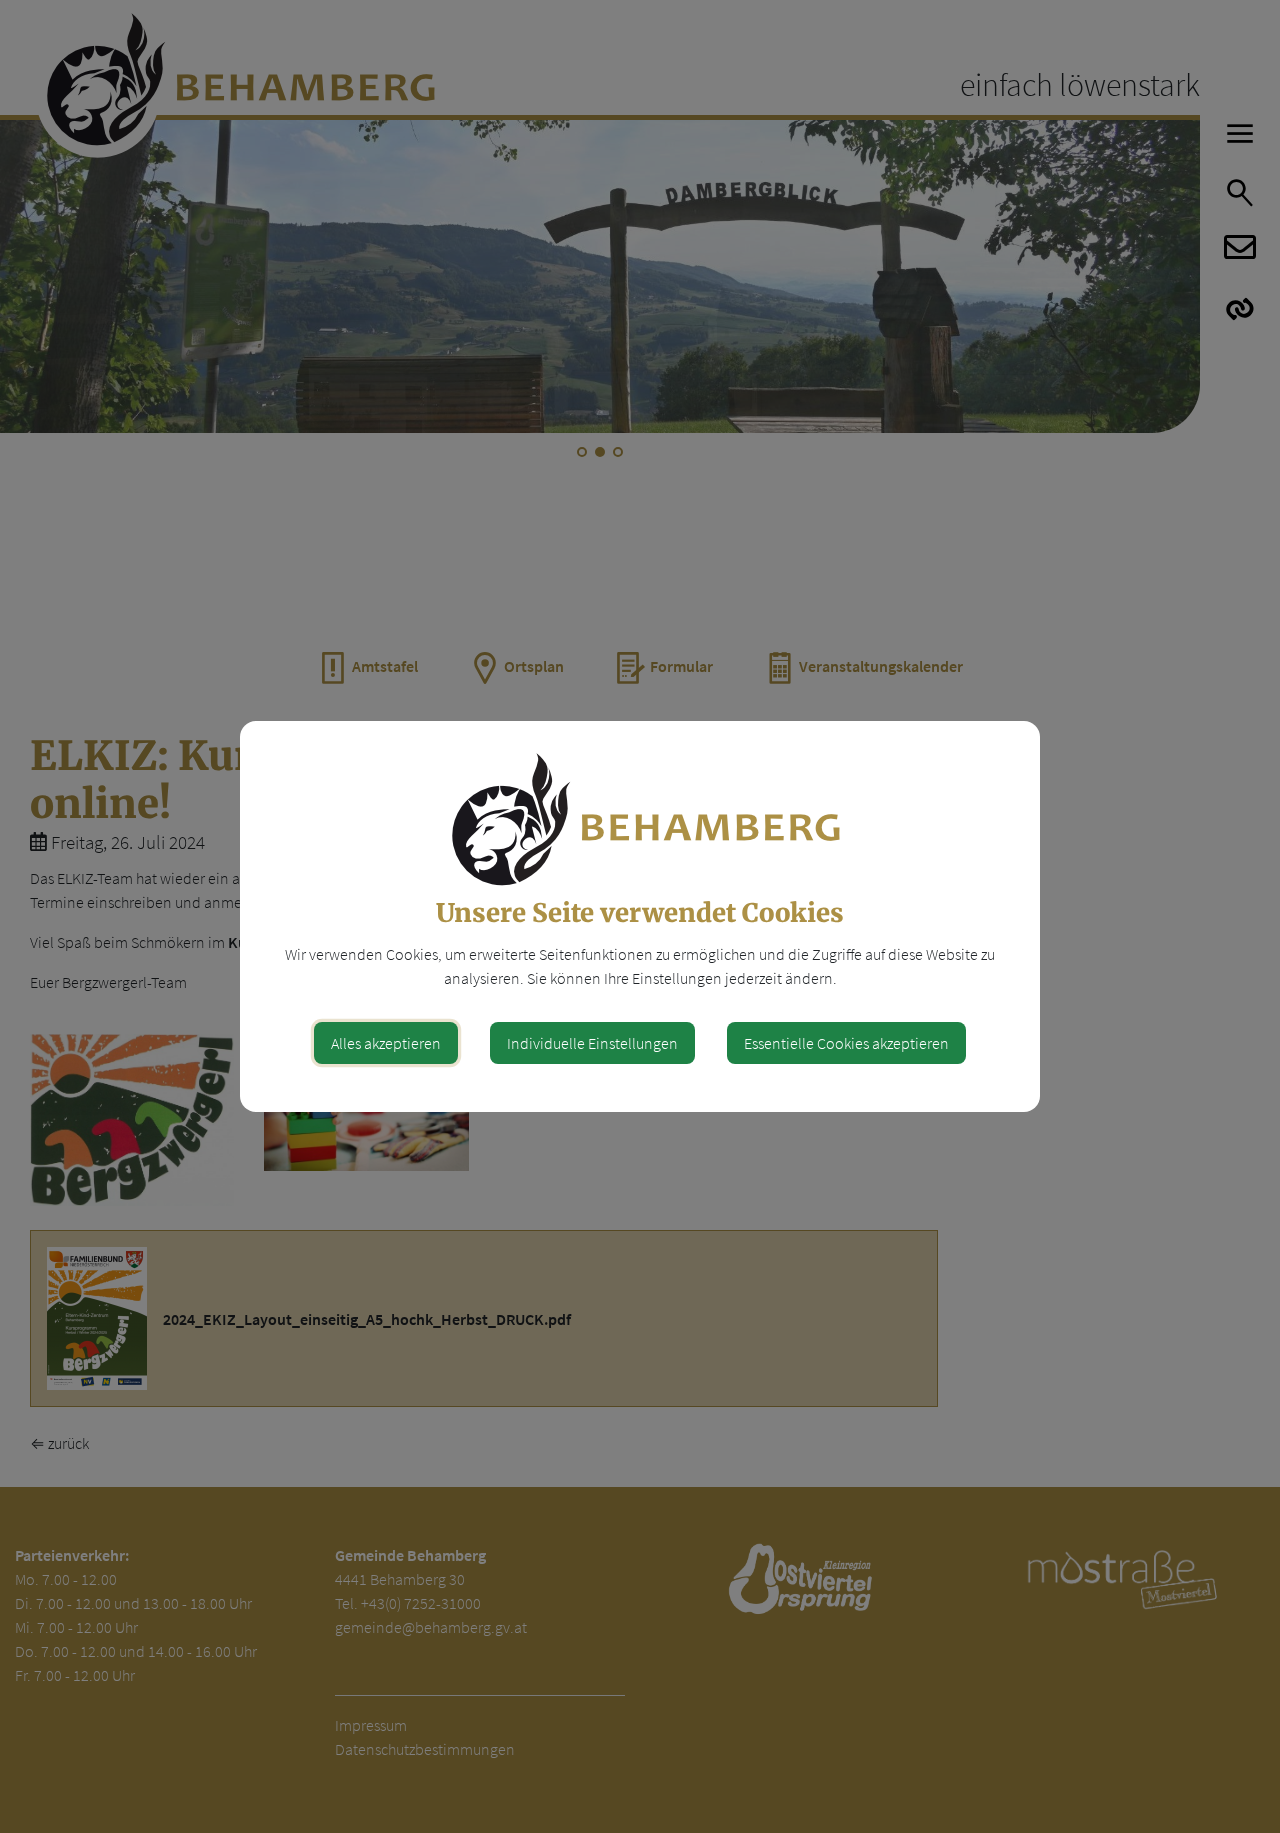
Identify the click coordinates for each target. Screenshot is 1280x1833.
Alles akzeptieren (386, 1043)
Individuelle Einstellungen (592, 1043)
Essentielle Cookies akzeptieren (846, 1043)
